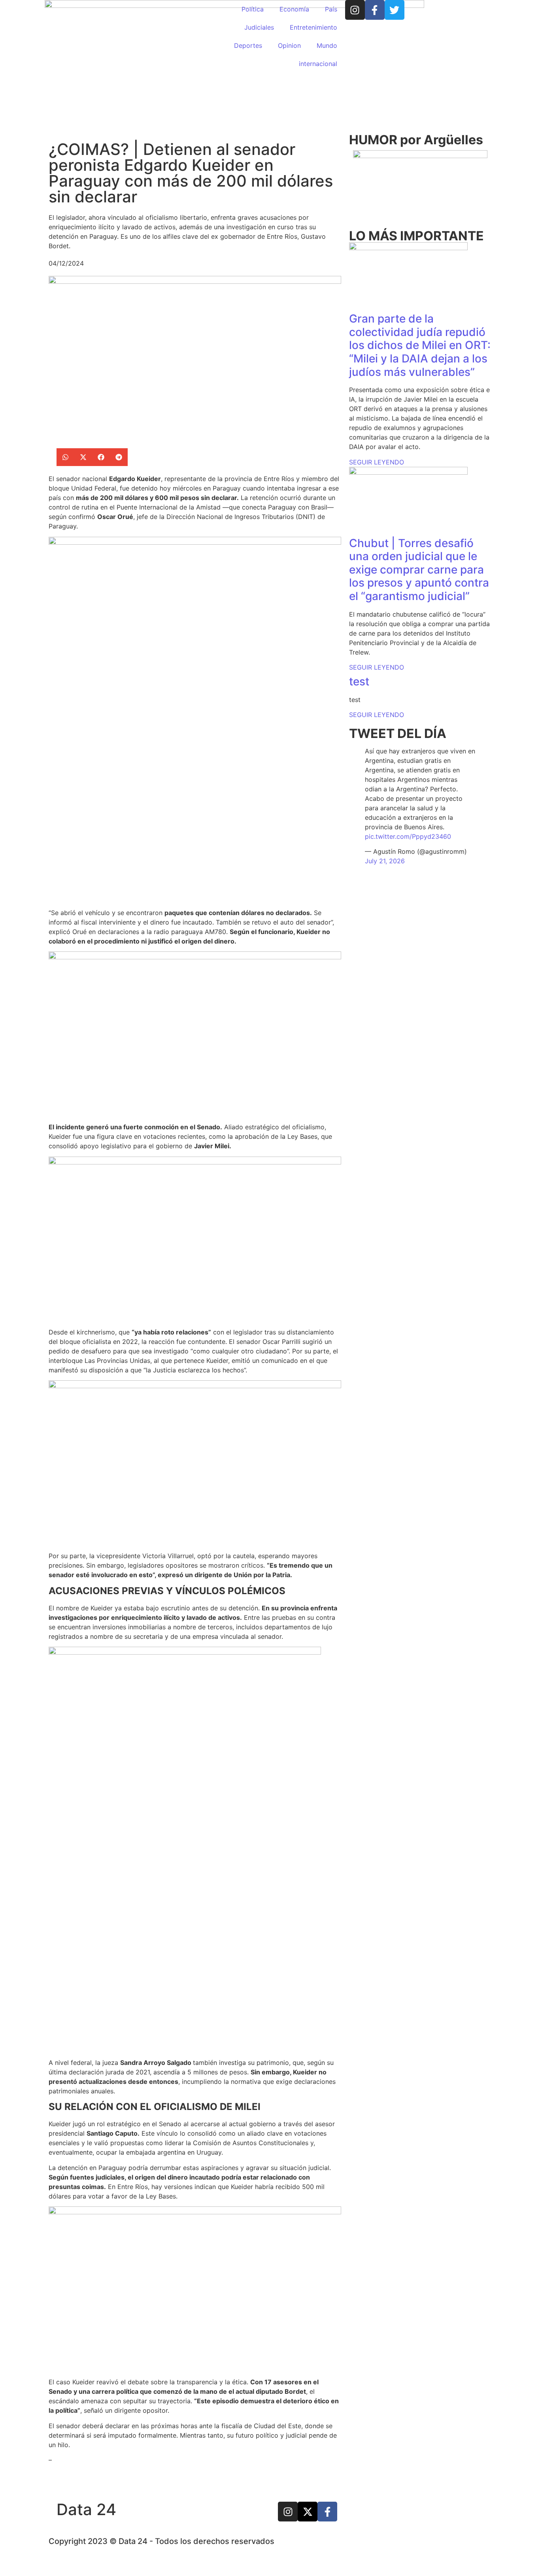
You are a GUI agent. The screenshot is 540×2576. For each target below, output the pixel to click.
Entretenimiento (313, 27)
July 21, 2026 (385, 861)
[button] (65, 457)
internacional (318, 64)
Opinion (289, 45)
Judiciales (259, 27)
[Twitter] (395, 10)
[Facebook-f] (375, 10)
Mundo (327, 45)
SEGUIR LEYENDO (377, 462)
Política (253, 9)
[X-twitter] (308, 2512)
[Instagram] (355, 10)
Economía (294, 9)
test (359, 681)
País (331, 9)
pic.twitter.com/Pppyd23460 (408, 836)
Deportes (248, 45)
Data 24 (86, 2509)
